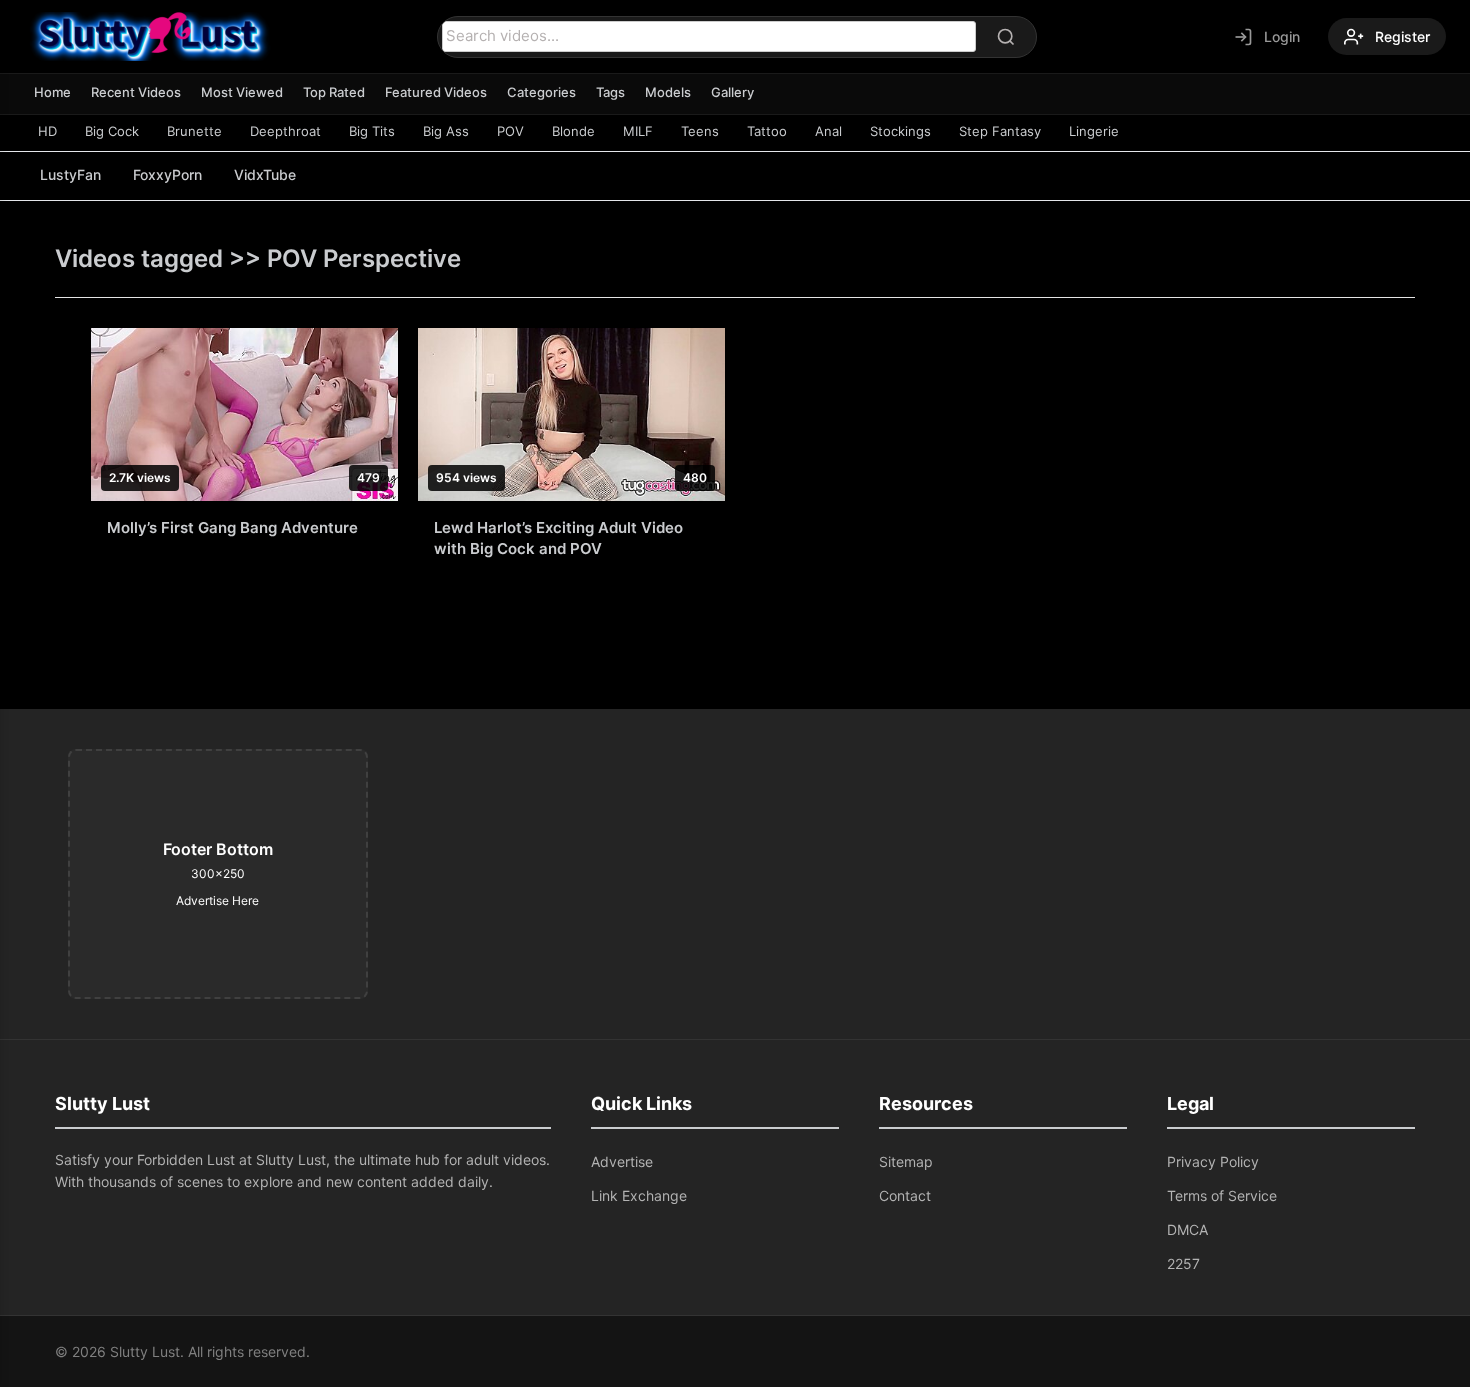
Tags (610, 92)
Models (668, 92)
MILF (638, 131)
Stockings (900, 131)
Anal (828, 131)
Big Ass (446, 131)
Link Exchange (639, 1195)
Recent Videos (136, 92)
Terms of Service (1222, 1195)
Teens (700, 131)
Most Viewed (242, 92)
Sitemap (906, 1161)
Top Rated (334, 92)
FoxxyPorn (167, 174)
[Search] (1006, 37)
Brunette (194, 131)
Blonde (573, 131)
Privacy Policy (1213, 1161)
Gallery (732, 92)
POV (510, 131)
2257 (1183, 1263)
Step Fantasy (1000, 131)
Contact (905, 1195)
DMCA (1187, 1229)
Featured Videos (436, 92)
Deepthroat (285, 131)
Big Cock (112, 131)
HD (47, 131)
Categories (541, 92)
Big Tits (372, 131)
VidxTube (265, 174)
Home (52, 92)
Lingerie (1094, 131)
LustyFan (70, 174)
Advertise (622, 1161)
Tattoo (767, 131)
